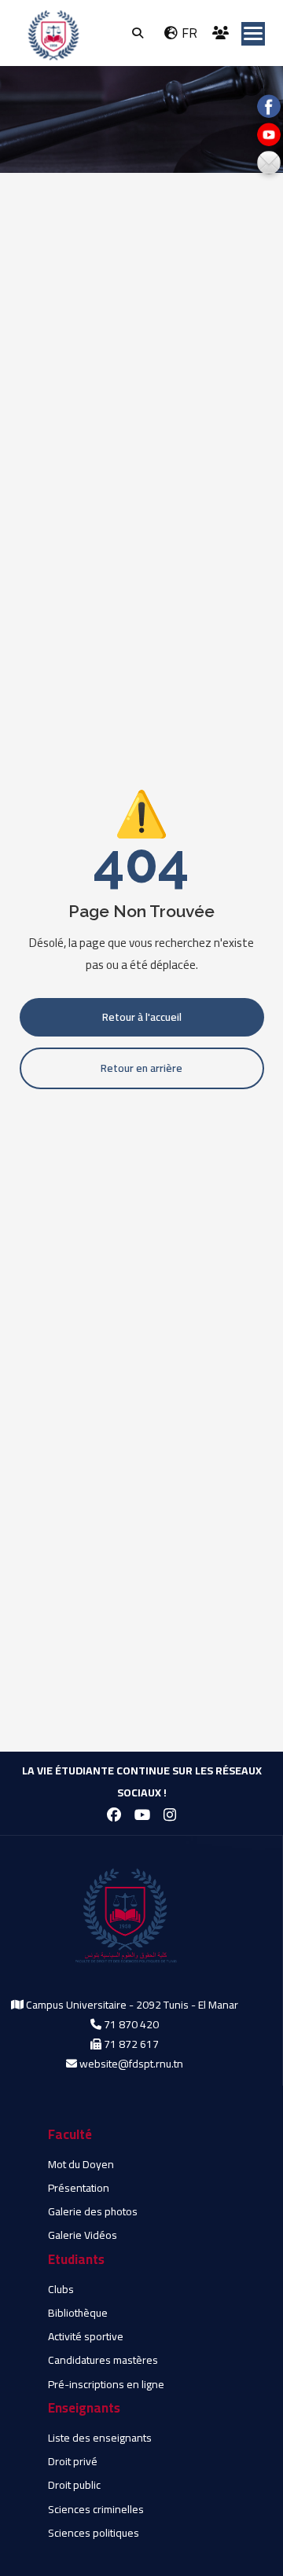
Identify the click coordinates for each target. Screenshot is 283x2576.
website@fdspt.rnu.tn (131, 2064)
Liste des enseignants (100, 2438)
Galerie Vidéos (83, 2235)
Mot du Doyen (81, 2164)
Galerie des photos (93, 2211)
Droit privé (73, 2461)
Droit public (74, 2485)
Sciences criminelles (96, 2509)
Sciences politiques (94, 2533)
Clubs (61, 2289)
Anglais (182, 19)
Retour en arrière (141, 1068)
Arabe (179, 46)
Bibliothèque (78, 2313)
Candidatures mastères (103, 2360)
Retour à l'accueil (142, 1017)
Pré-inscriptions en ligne (106, 2384)
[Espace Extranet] (222, 33)
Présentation (79, 2188)
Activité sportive (86, 2336)
